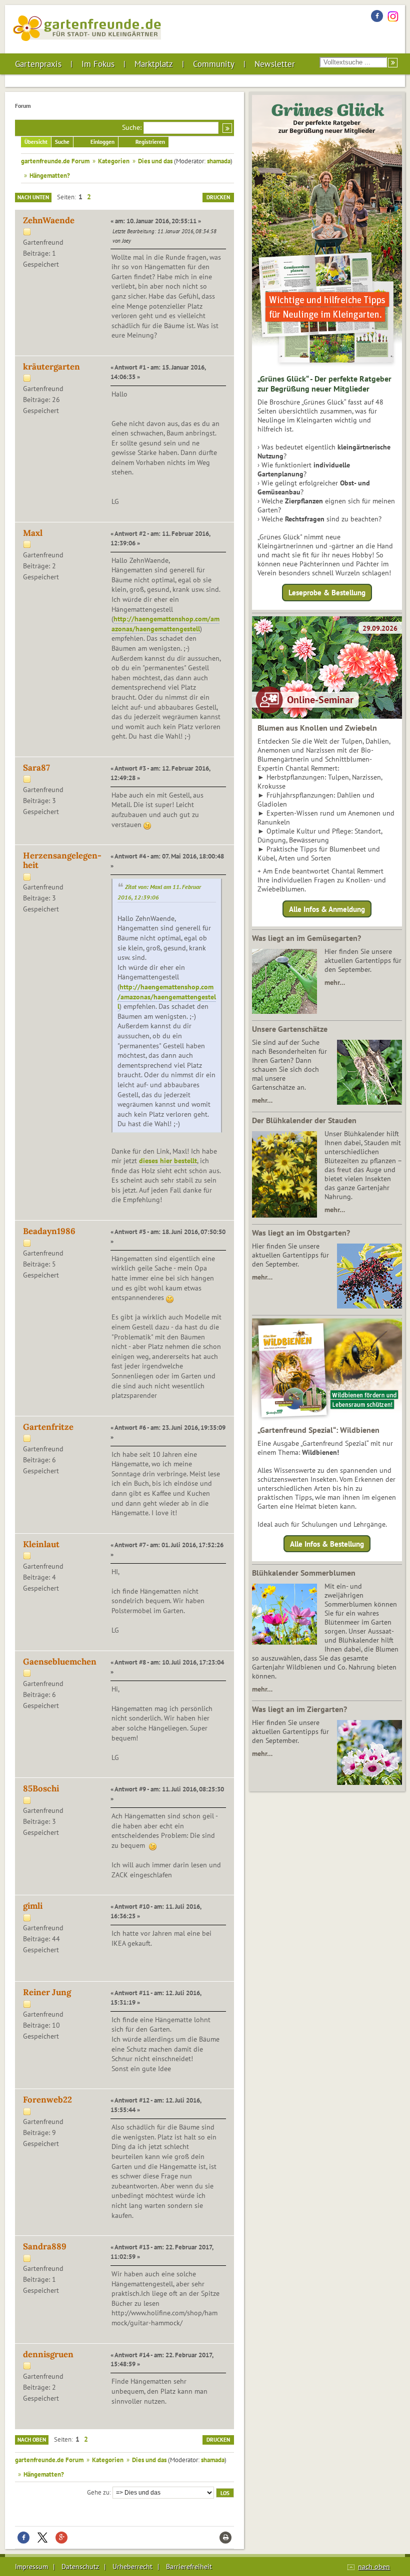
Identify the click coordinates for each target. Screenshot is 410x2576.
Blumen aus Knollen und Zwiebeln (317, 728)
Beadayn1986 (49, 1231)
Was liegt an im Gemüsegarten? (306, 938)
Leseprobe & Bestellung (327, 593)
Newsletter (275, 64)
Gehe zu (98, 2492)
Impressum (31, 2567)
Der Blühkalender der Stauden (304, 1120)
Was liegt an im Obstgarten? (301, 1233)
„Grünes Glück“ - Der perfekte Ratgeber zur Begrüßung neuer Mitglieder (324, 384)
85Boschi (41, 1788)
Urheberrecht (132, 2567)
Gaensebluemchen (60, 1662)
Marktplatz (154, 64)
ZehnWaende (49, 220)
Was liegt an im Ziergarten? (299, 1709)
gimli (33, 1906)
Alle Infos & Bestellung (327, 1544)
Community (214, 64)
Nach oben (32, 2440)
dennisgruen (48, 2354)
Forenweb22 (47, 2100)
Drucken (218, 197)
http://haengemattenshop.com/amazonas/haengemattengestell (165, 624)
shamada (219, 161)
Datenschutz (80, 2567)
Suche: (132, 127)
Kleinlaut (41, 1544)
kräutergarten (51, 367)
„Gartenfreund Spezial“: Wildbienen (318, 1430)
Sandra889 (45, 2246)
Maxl (33, 533)
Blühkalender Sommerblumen (304, 1573)
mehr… (335, 982)
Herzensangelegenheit (62, 860)
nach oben (374, 2567)
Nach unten (33, 197)
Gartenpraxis (38, 64)
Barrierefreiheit (189, 2567)
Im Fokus (98, 64)
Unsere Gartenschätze (290, 1029)
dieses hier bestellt (168, 1161)
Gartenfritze (48, 1427)
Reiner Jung (47, 1992)
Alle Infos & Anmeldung (327, 909)
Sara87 (36, 768)
